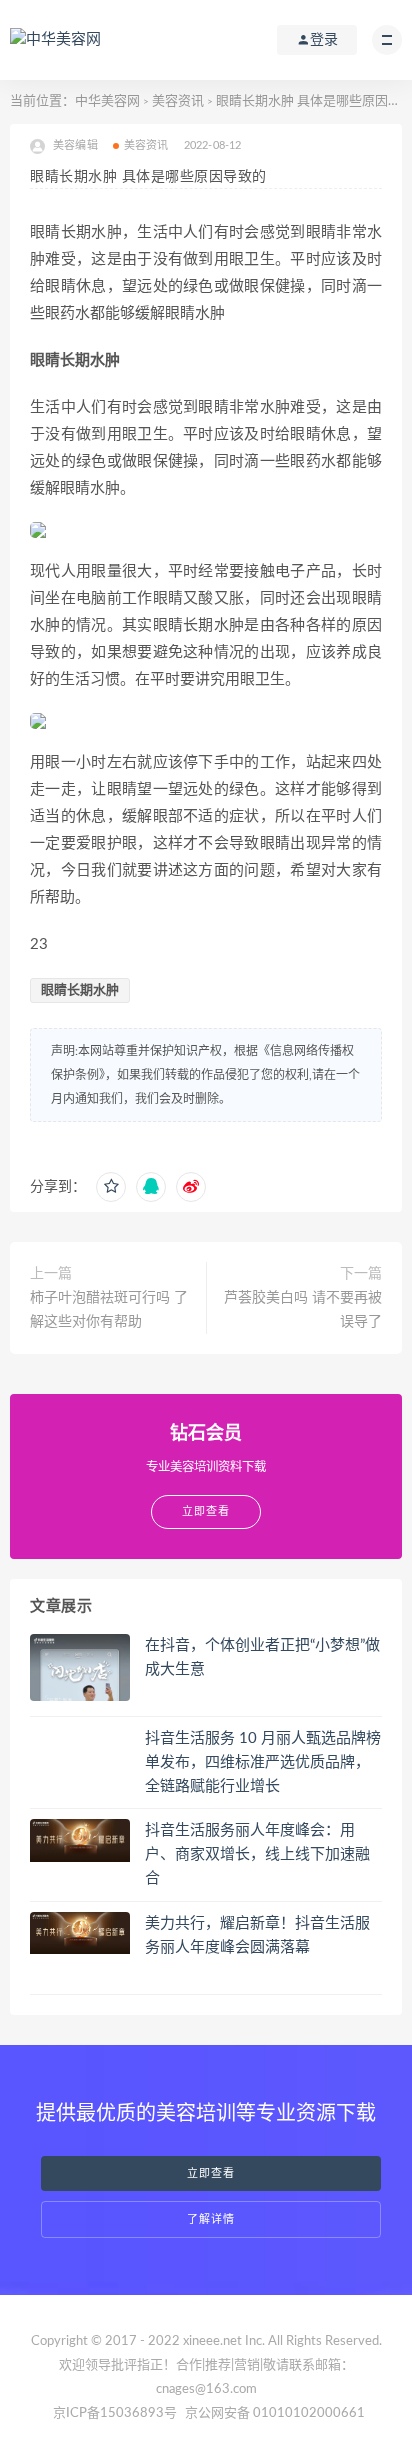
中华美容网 (107, 101)
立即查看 (211, 2173)
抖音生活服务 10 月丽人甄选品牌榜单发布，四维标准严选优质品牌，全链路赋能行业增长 (263, 1762)
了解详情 (211, 2219)
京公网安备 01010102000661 (275, 2413)
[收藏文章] (111, 1187)
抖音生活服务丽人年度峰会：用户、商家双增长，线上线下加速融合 (257, 1854)
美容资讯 (178, 101)
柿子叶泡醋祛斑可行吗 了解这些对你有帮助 (109, 1310)
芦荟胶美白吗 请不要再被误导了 (303, 1310)
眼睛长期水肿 (80, 990)
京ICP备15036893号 (115, 2413)
